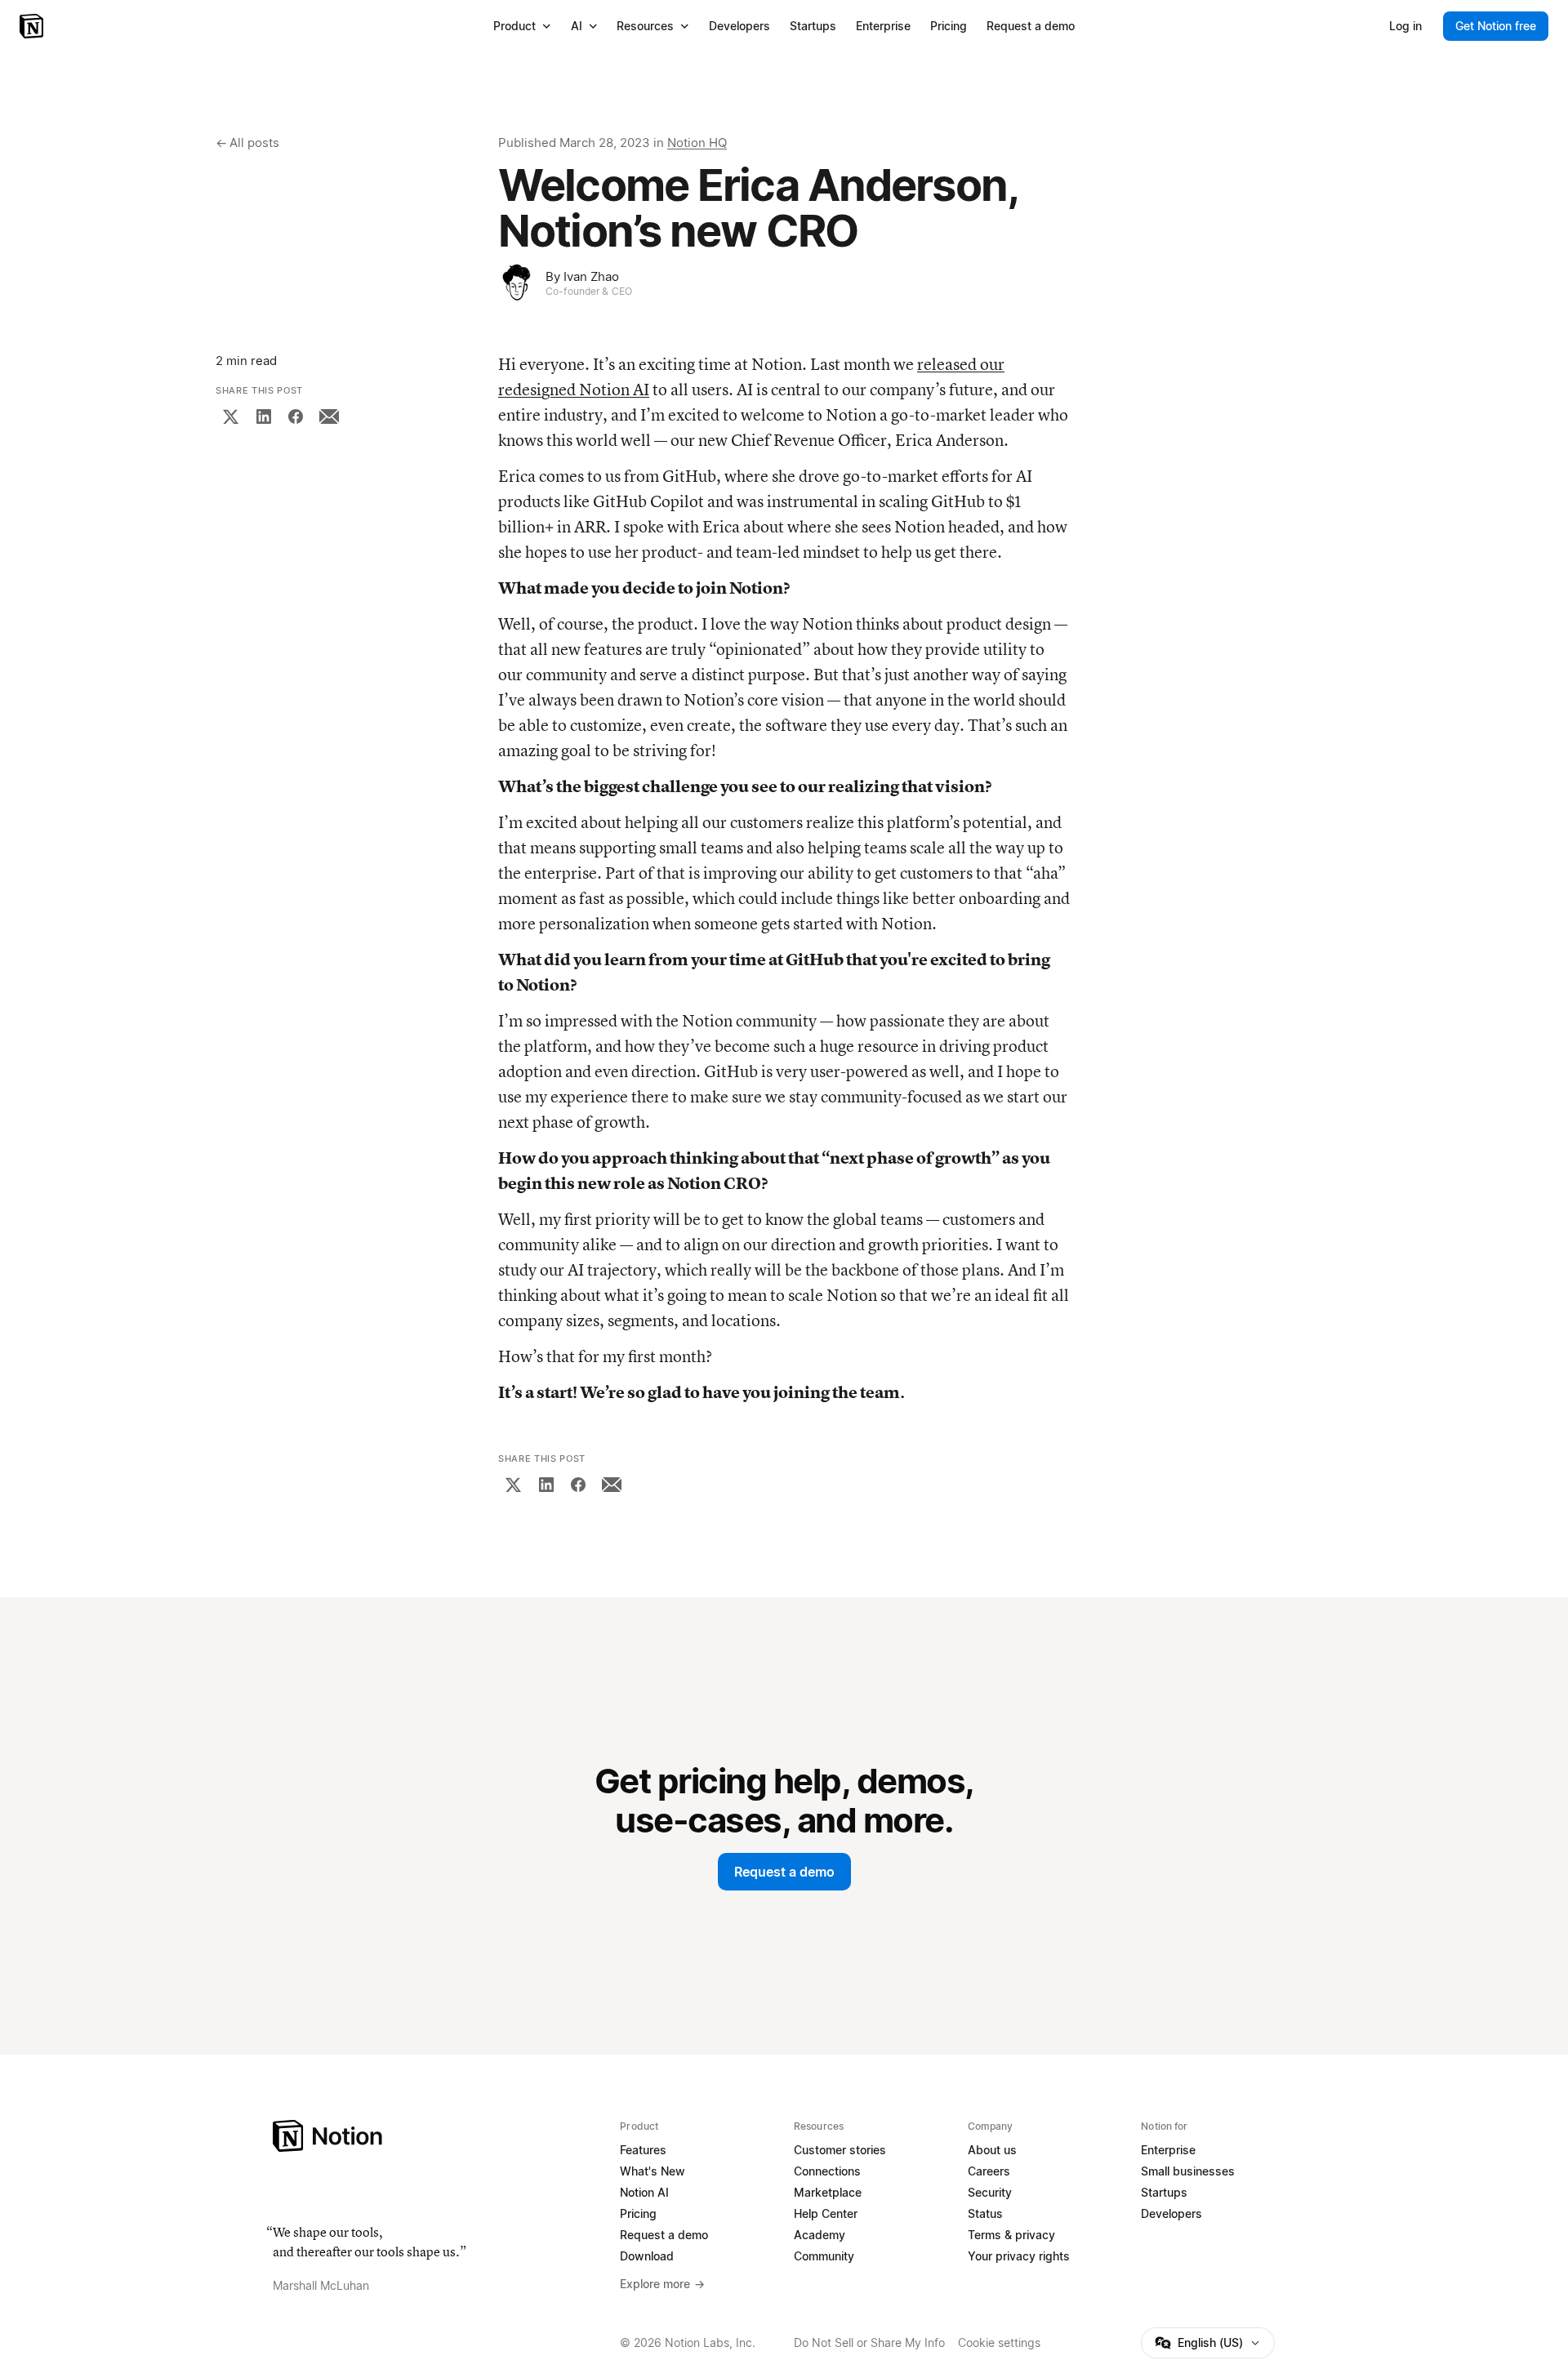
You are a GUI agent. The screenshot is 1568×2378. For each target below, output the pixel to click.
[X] (230, 416)
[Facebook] (296, 416)
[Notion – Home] (33, 26)
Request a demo (784, 1872)
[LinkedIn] (264, 416)
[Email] (329, 416)
